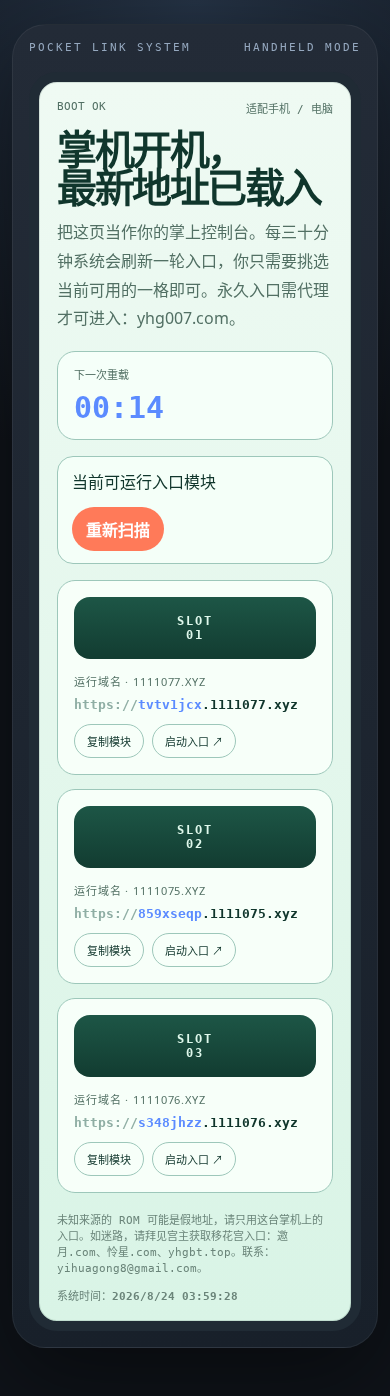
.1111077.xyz (186, 704)
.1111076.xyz (186, 1122)
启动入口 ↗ (194, 741)
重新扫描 (118, 530)
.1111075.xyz (186, 913)
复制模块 (109, 741)
